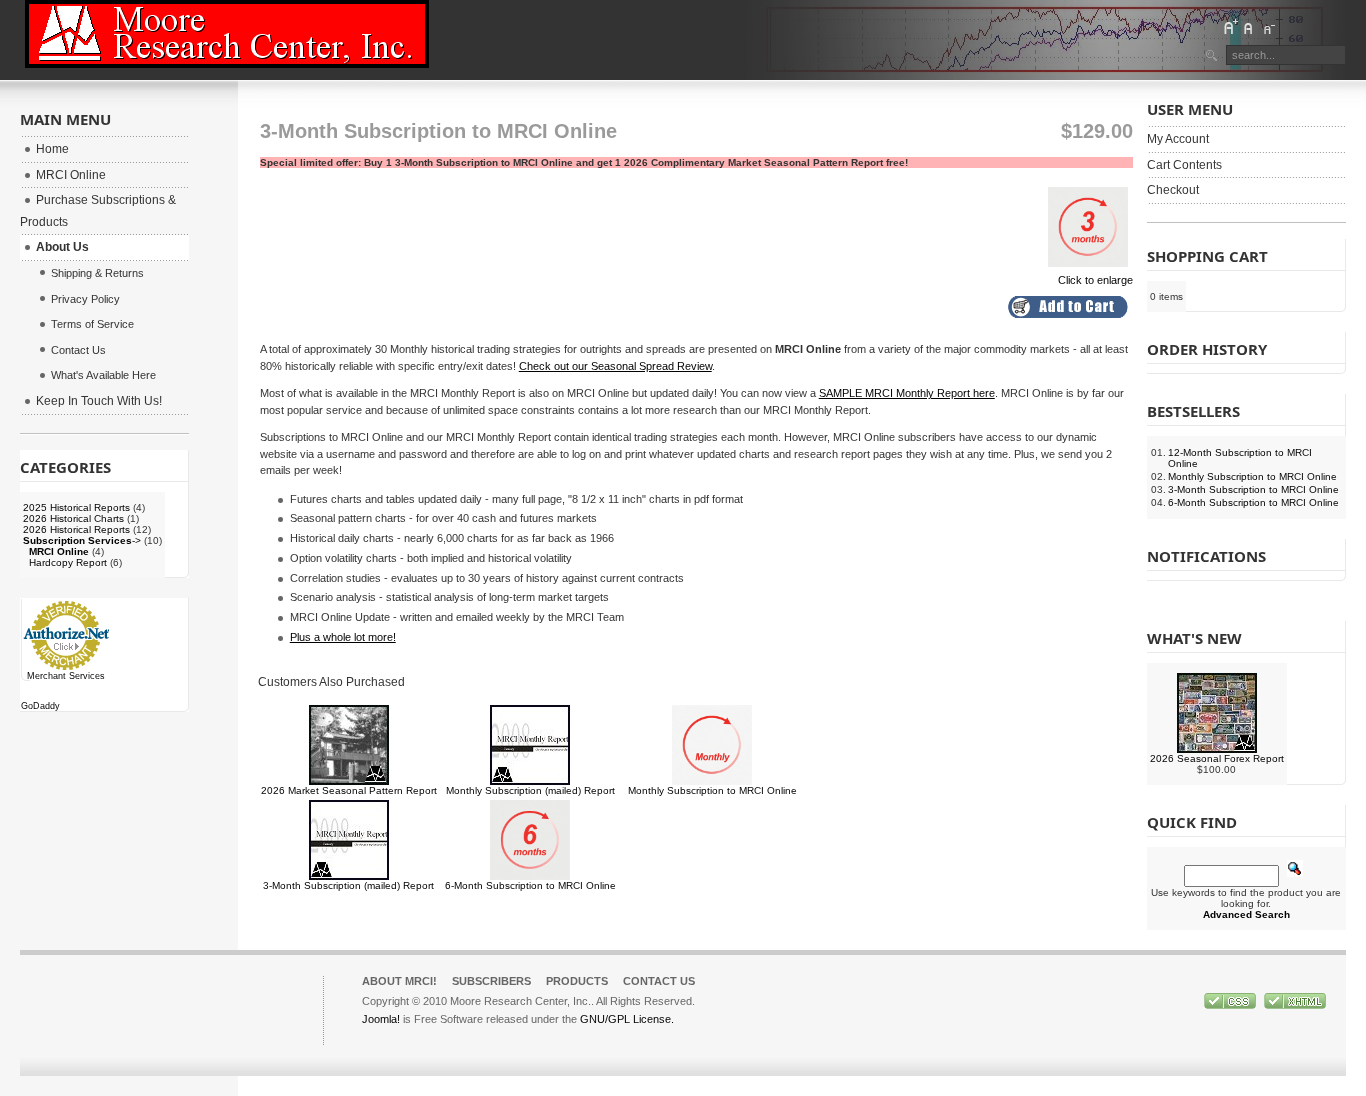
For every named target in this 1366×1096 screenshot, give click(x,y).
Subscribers (491, 981)
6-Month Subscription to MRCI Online (530, 885)
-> (82, 540)
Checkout (1173, 190)
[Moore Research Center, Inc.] (227, 34)
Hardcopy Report (68, 562)
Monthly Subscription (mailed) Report (530, 790)
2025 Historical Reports (76, 507)
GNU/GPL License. (627, 1019)
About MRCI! (399, 981)
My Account (1178, 139)
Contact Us (659, 981)
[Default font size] (1249, 27)
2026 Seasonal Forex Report (1217, 758)
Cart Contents (1184, 165)
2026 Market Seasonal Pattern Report (349, 790)
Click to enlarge (1095, 280)
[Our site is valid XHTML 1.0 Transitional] (1295, 1005)
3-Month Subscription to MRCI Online (1253, 489)
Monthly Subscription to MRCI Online (712, 790)
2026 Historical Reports (76, 529)
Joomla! (381, 1019)
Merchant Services (66, 676)
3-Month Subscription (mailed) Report (348, 885)
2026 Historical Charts (73, 518)
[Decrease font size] (1268, 27)
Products (577, 981)
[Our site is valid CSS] (1231, 1005)
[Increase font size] (1230, 27)
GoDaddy (40, 706)
